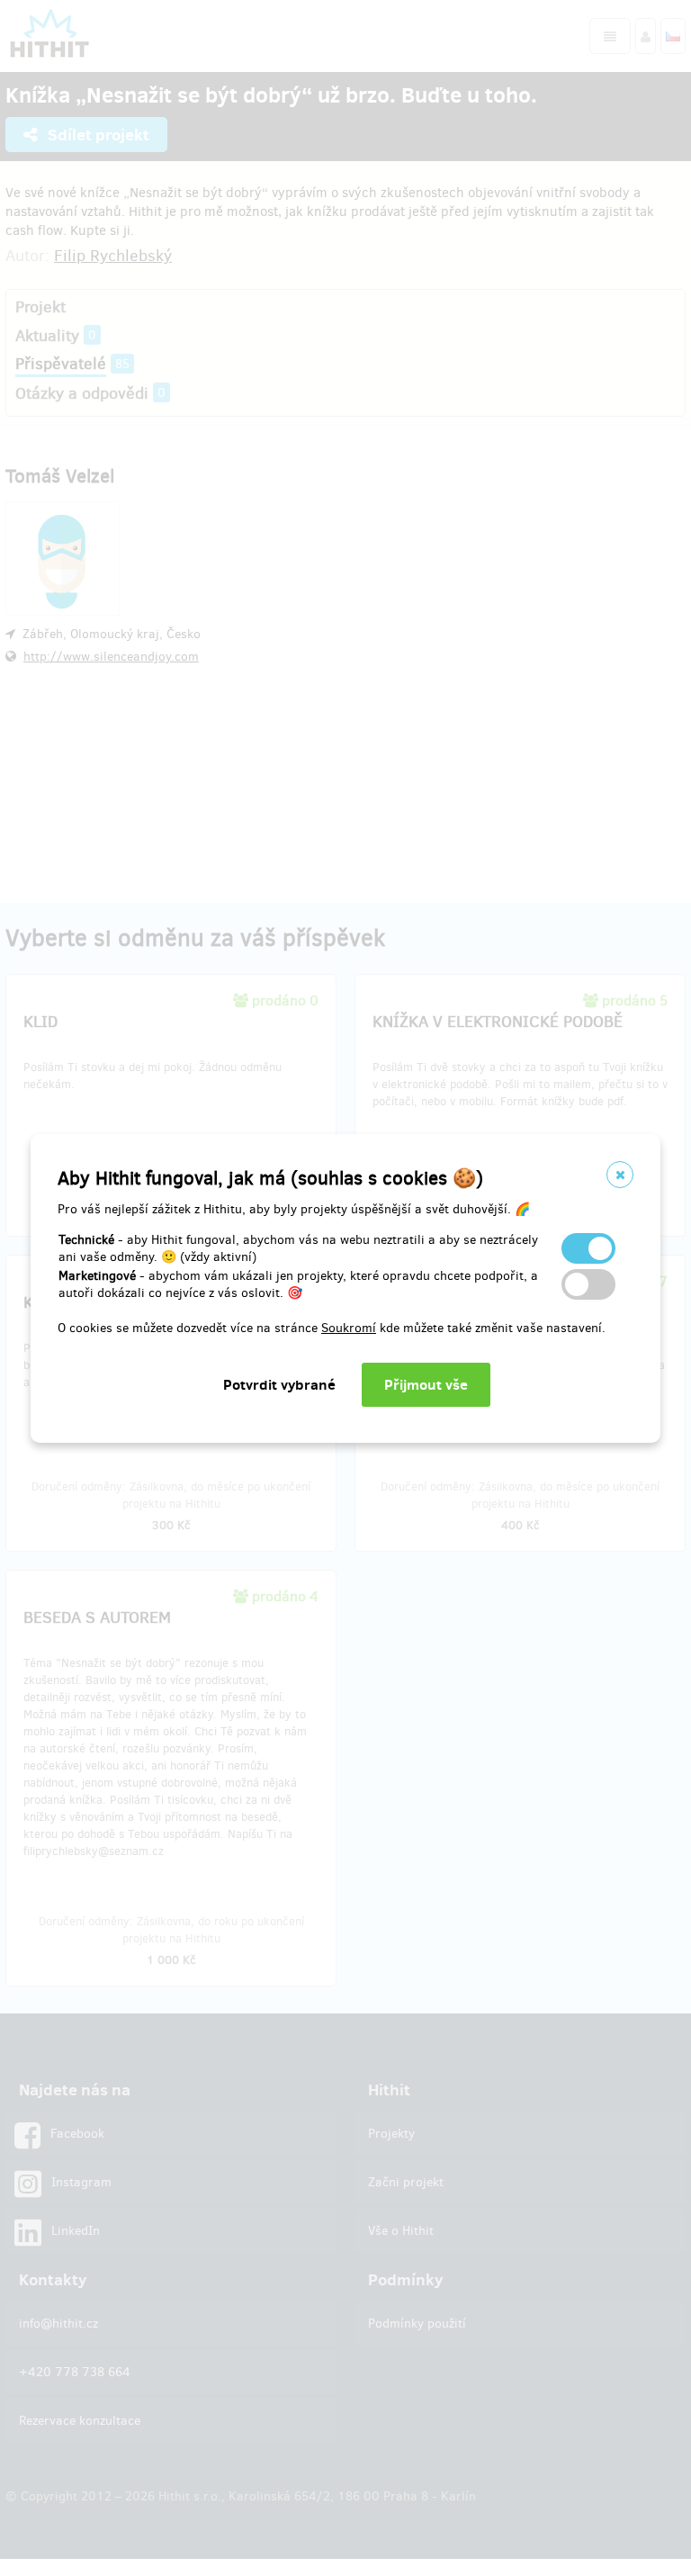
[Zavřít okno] (620, 1175)
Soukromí (349, 1328)
